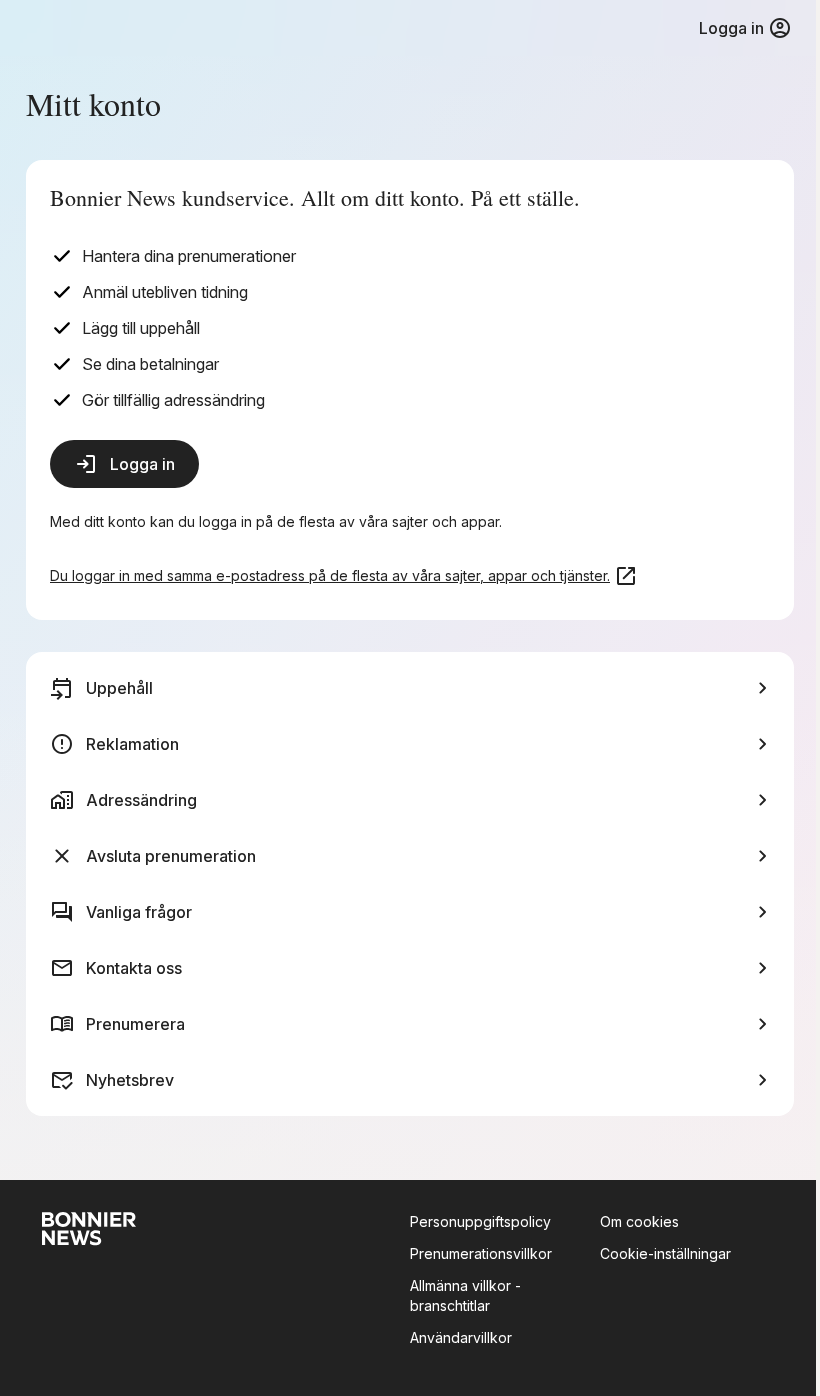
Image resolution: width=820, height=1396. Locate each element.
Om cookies (639, 1221)
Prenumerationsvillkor (481, 1253)
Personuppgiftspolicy (480, 1221)
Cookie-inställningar (665, 1253)
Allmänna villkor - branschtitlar (465, 1295)
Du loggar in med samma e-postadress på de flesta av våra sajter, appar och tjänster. (330, 575)
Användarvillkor (461, 1337)
